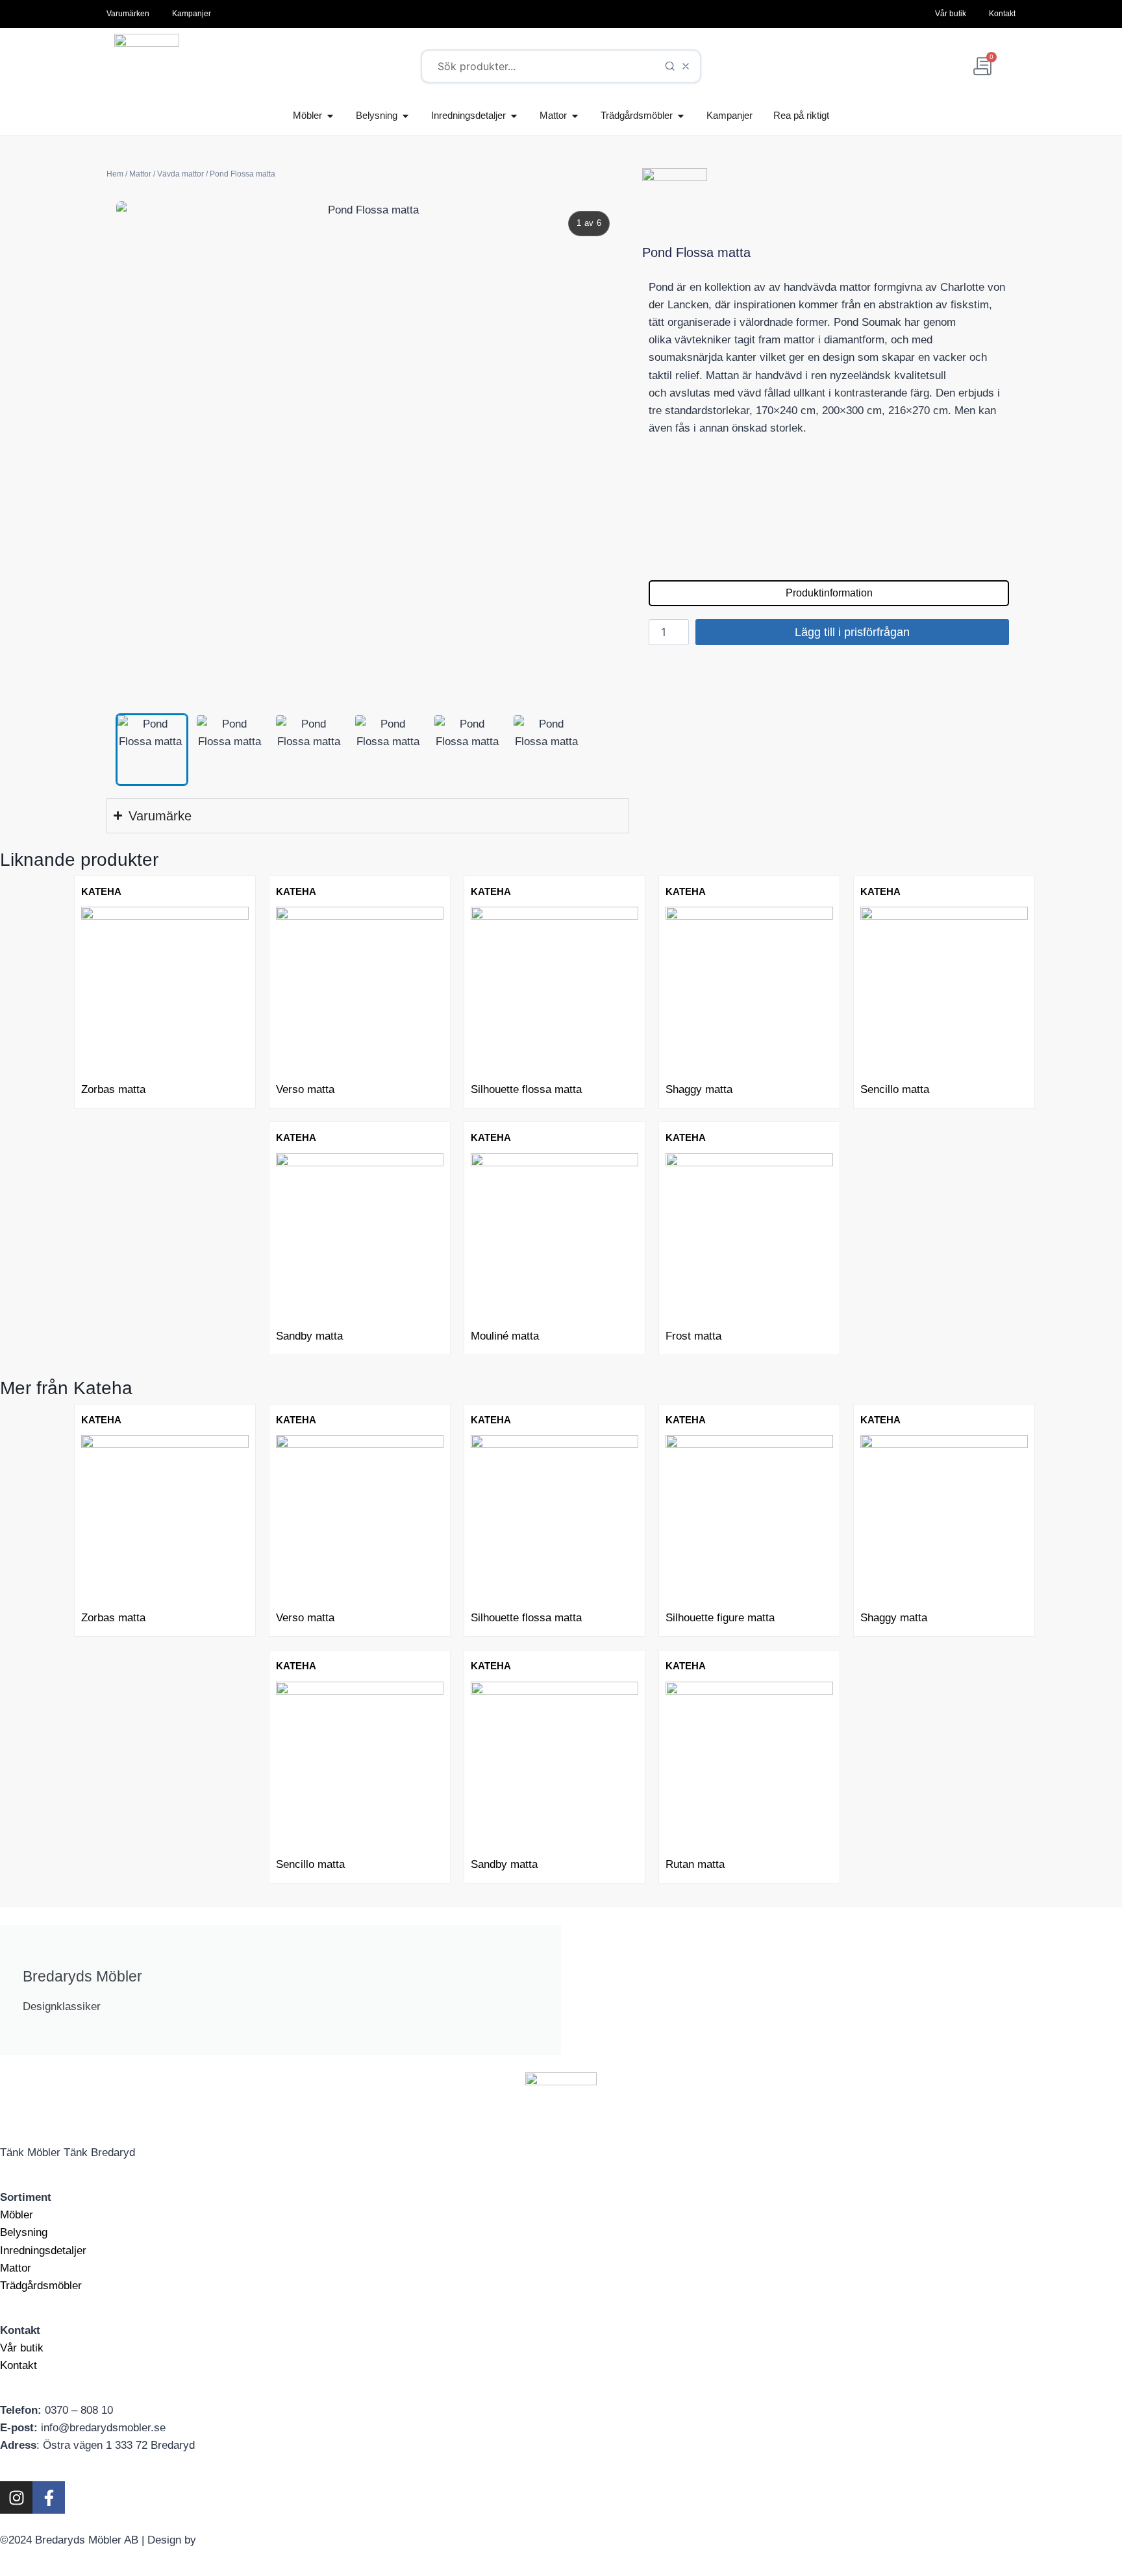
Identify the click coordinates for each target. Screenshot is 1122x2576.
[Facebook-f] (49, 2497)
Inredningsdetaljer (43, 2251)
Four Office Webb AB (251, 2540)
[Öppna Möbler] (330, 116)
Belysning (24, 2232)
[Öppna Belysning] (405, 116)
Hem (115, 174)
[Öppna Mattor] (575, 116)
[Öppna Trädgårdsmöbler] (681, 116)
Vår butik (22, 2348)
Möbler (17, 2215)
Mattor (140, 174)
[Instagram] (16, 2497)
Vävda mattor (181, 174)
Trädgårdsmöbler (41, 2286)
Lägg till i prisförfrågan (852, 632)
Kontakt (19, 2365)
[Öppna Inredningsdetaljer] (514, 116)
